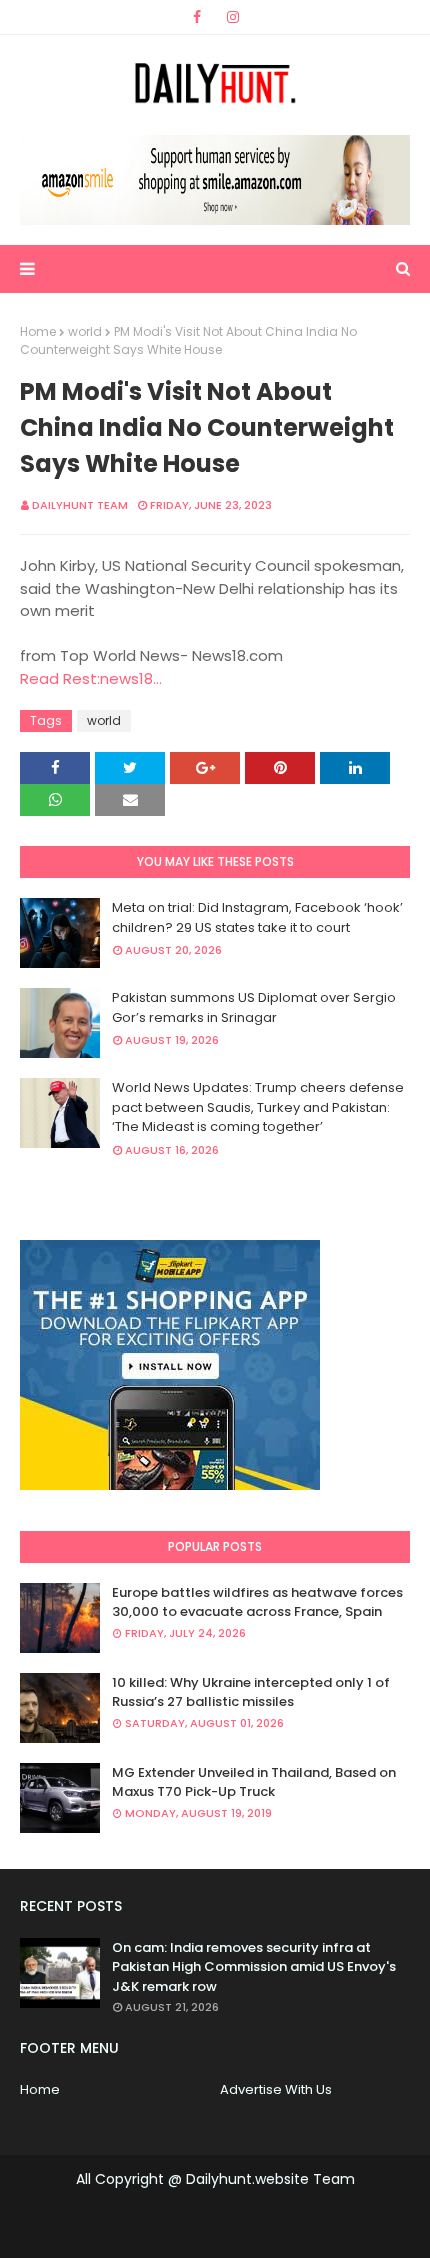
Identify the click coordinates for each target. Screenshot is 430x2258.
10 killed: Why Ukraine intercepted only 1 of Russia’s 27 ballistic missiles (251, 1692)
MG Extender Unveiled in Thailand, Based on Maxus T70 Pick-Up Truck (254, 1782)
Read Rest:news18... (91, 678)
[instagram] (233, 17)
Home (38, 331)
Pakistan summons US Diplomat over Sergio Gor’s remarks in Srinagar (254, 1007)
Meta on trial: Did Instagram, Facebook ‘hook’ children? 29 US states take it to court (257, 917)
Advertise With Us (276, 2089)
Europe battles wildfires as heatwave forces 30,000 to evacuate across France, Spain (257, 1602)
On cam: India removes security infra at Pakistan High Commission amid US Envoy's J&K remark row (254, 1967)
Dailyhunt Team (80, 505)
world (85, 331)
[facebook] (197, 17)
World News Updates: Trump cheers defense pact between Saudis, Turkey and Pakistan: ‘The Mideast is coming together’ (258, 1107)
